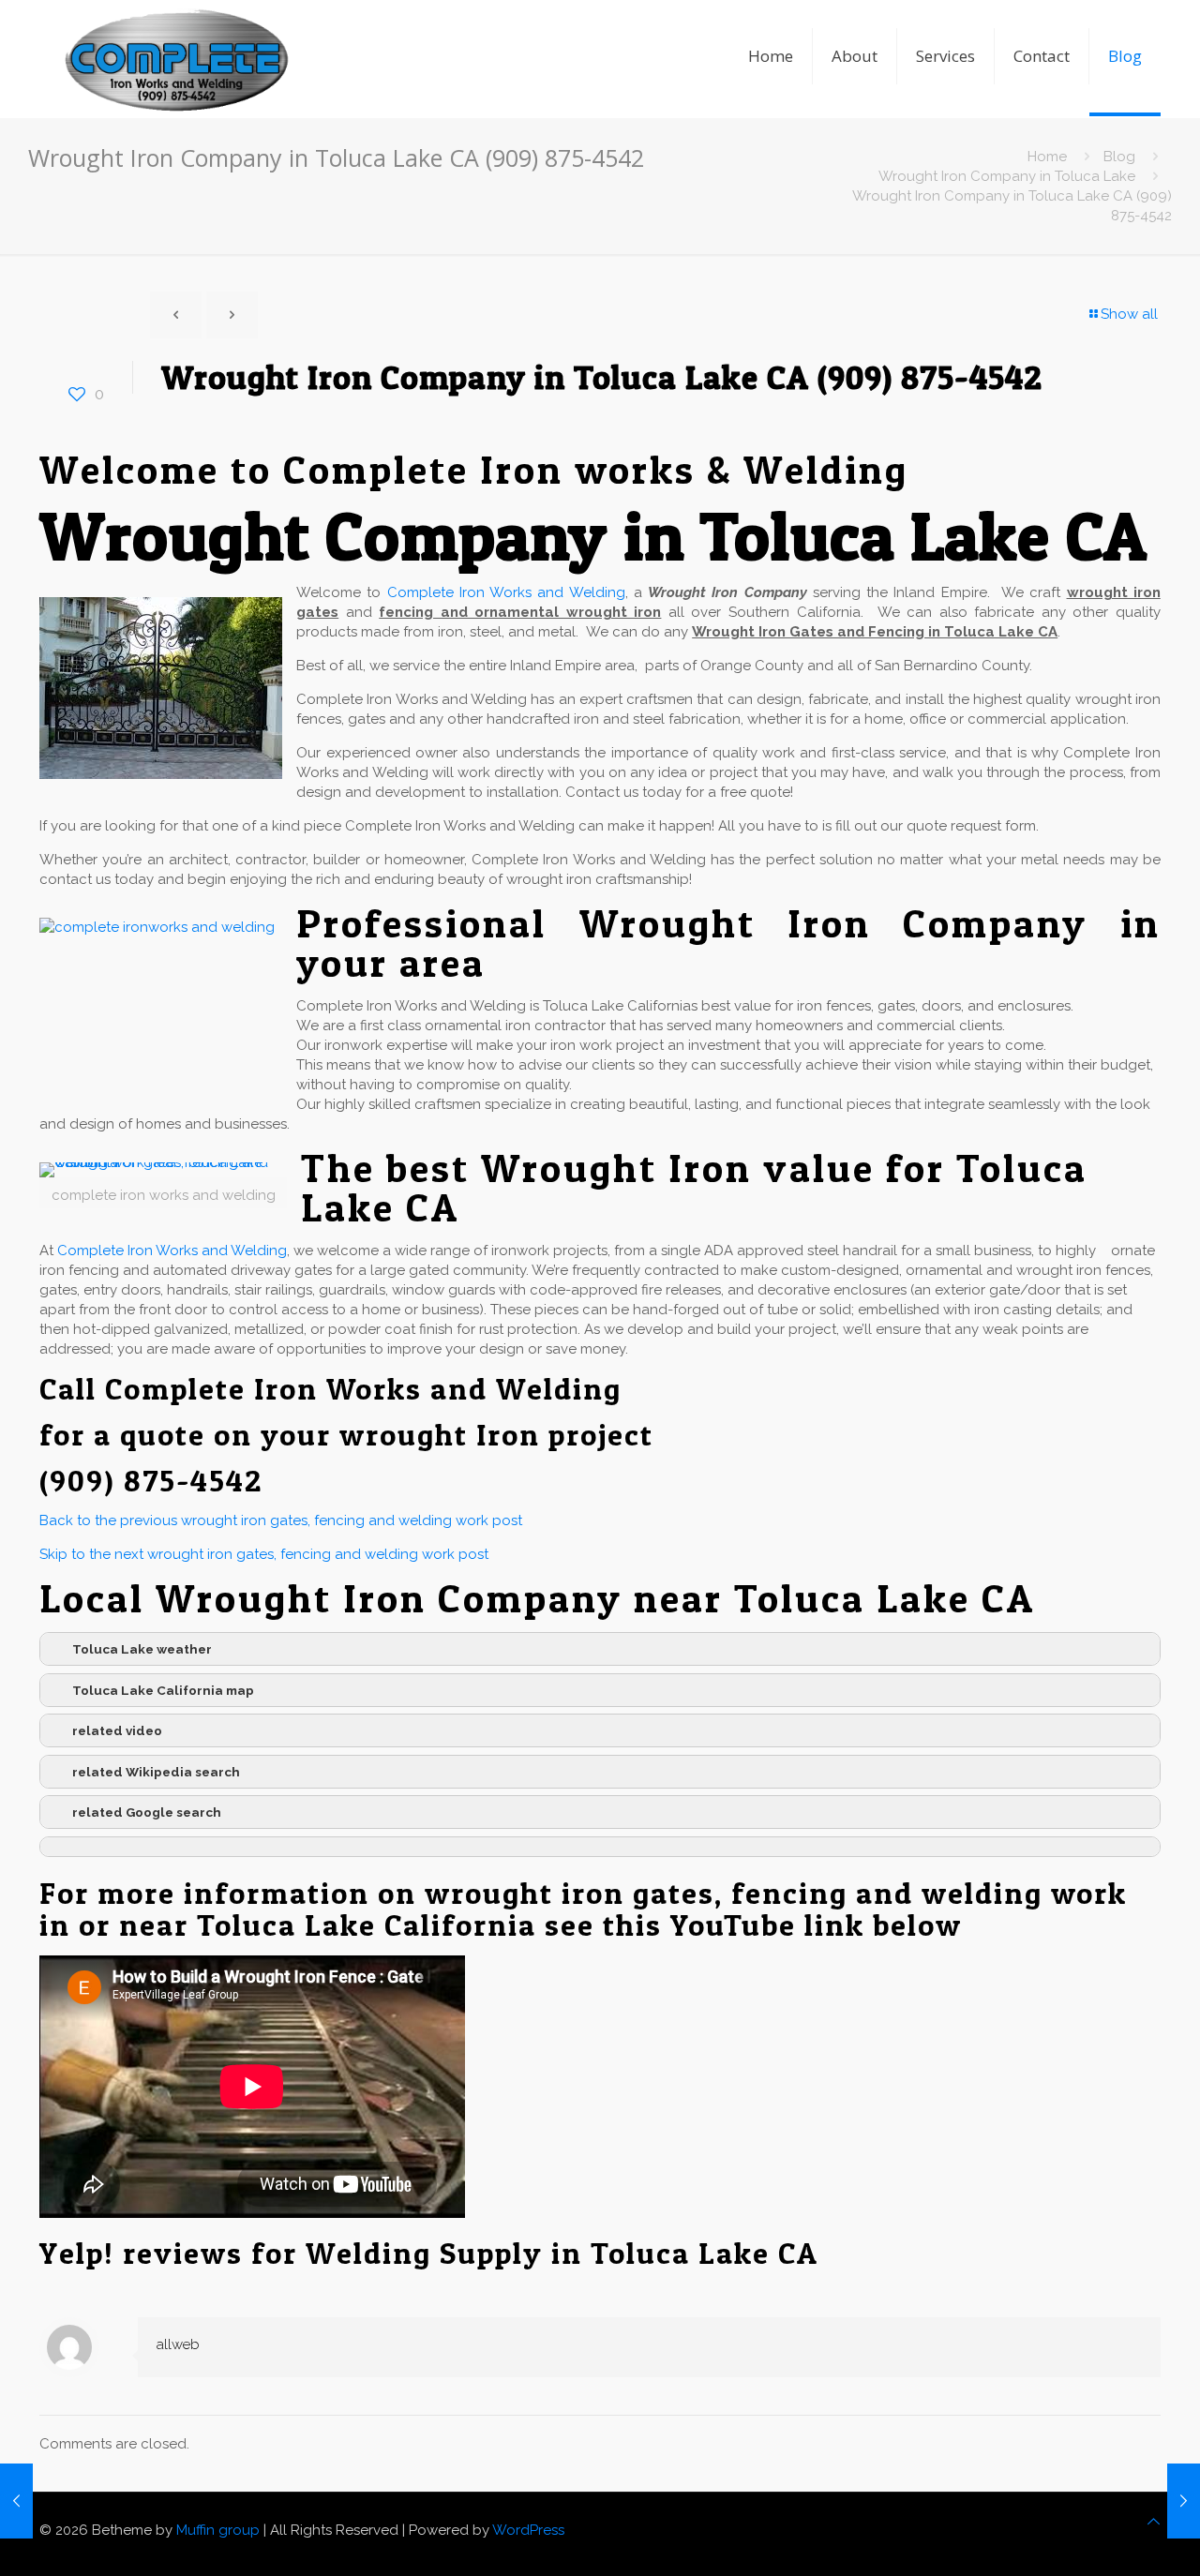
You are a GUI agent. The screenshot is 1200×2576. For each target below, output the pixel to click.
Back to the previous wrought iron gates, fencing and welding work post (281, 1520)
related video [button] (117, 1730)
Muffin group (218, 2530)
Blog (1119, 157)
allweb (178, 2344)
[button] (600, 1847)
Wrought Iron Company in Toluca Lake (1007, 176)
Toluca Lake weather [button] (142, 1649)
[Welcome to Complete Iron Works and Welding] (176, 33)
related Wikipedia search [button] (156, 1772)
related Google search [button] (147, 1812)
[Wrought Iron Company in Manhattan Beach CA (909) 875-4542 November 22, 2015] (1184, 2501)
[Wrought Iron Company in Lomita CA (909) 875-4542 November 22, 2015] (16, 2501)
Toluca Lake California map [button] (163, 1690)
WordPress (528, 2530)
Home (1047, 157)
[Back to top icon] (1154, 2522)
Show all (1129, 314)
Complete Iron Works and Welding (506, 592)
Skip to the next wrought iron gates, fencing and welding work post (264, 1554)
